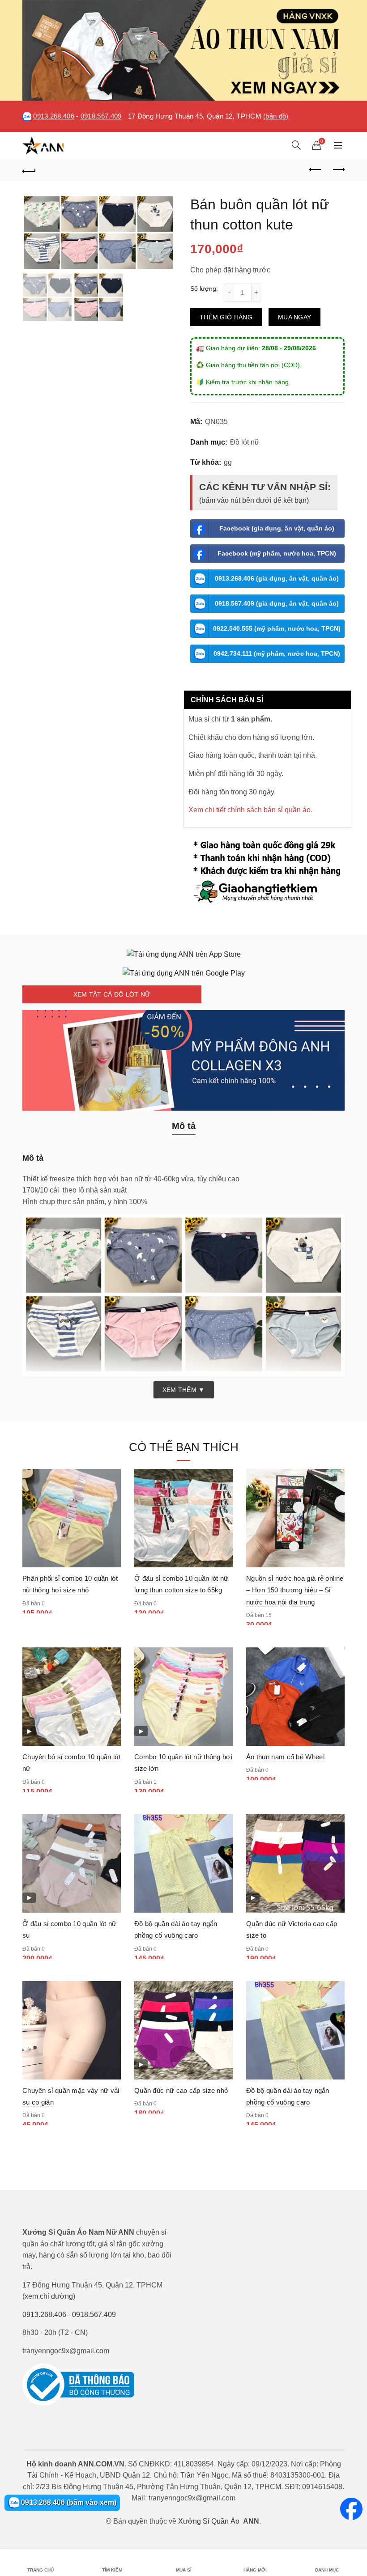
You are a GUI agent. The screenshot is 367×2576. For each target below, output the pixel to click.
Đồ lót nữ (245, 442)
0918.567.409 (101, 116)
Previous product (316, 170)
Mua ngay (294, 317)
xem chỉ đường (49, 2296)
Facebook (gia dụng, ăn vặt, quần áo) (277, 528)
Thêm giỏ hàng (226, 317)
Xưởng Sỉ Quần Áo (209, 2521)
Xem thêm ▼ (184, 1390)
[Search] (296, 145)
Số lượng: (204, 289)
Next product (338, 170)
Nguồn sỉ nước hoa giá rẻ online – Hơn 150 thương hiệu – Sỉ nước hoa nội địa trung (295, 1590)
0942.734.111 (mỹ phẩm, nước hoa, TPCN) (277, 654)
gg (228, 462)
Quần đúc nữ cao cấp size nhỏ (181, 2090)
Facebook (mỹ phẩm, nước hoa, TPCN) (277, 553)
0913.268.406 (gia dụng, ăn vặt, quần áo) (277, 578)
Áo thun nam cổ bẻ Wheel (285, 1757)
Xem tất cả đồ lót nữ (112, 994)
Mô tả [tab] (184, 1126)
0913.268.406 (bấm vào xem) (68, 2502)
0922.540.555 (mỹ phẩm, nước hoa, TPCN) (277, 628)
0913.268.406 (54, 116)
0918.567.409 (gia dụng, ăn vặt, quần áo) (277, 603)
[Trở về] (29, 170)
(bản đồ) (276, 116)
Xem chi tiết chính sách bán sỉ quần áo (250, 810)
